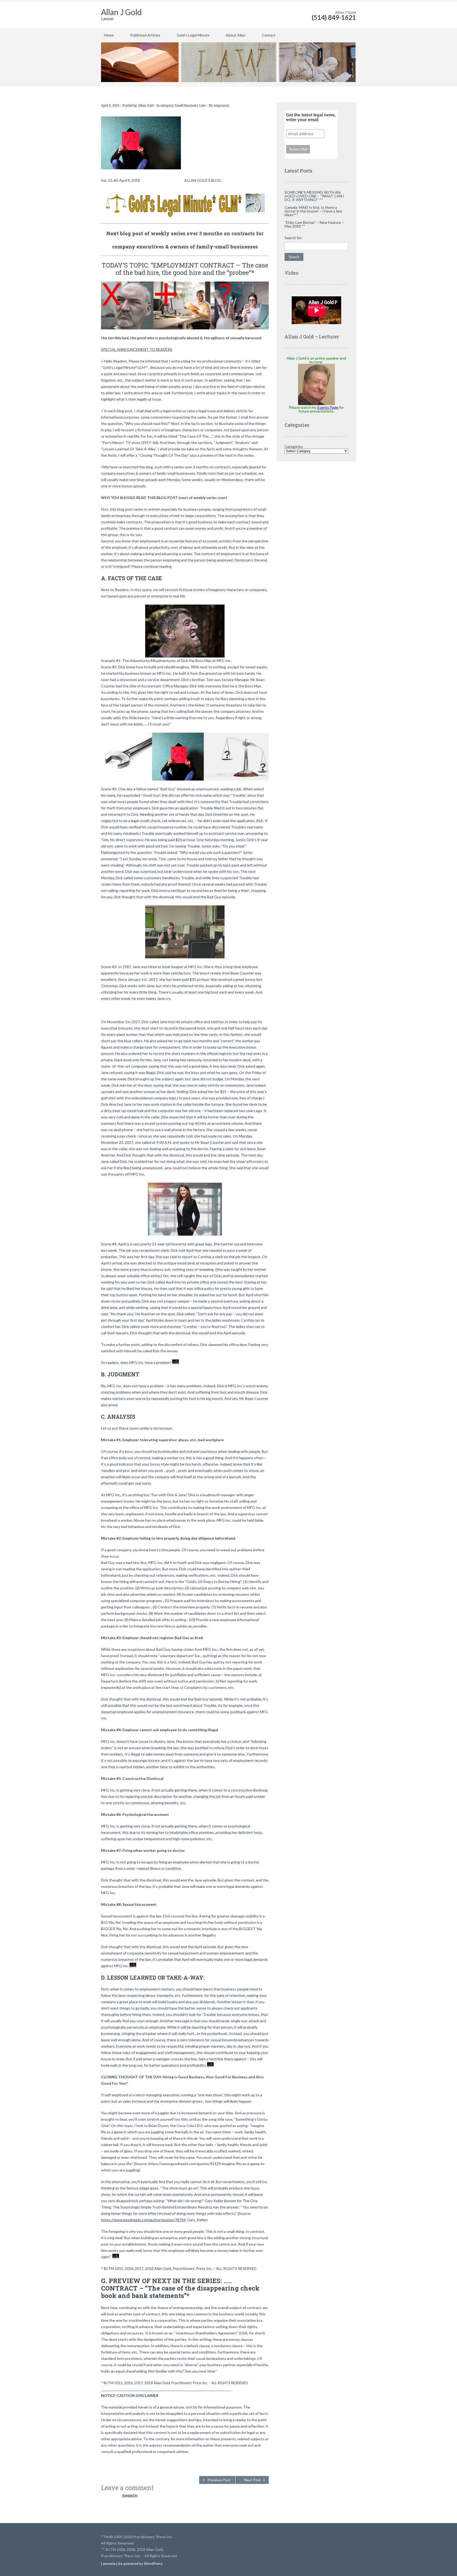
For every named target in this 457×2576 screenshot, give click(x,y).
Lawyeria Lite (112, 2563)
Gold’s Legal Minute (193, 35)
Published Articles (145, 35)
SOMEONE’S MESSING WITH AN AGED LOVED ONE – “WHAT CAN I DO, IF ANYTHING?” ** (314, 196)
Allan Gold (146, 105)
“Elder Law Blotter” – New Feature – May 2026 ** (314, 224)
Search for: (294, 238)
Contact (269, 35)
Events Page (328, 407)
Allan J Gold (121, 12)
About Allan (236, 35)
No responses (219, 105)
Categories (294, 446)
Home (109, 35)
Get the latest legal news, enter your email (311, 117)
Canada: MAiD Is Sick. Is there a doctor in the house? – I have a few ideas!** (313, 211)
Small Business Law (190, 105)
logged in (130, 2495)
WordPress (153, 2563)
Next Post (253, 2480)
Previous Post (219, 2480)
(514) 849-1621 (334, 17)
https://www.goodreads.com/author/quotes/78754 (143, 2220)
